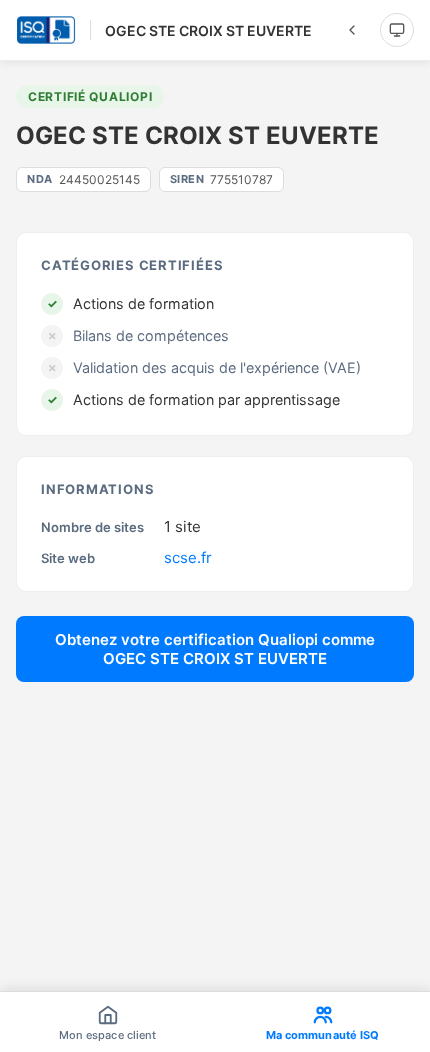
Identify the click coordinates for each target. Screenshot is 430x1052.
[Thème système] (397, 30)
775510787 (222, 179)
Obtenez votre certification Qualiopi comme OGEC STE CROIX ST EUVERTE (215, 649)
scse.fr (188, 557)
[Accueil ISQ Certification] (46, 30)
